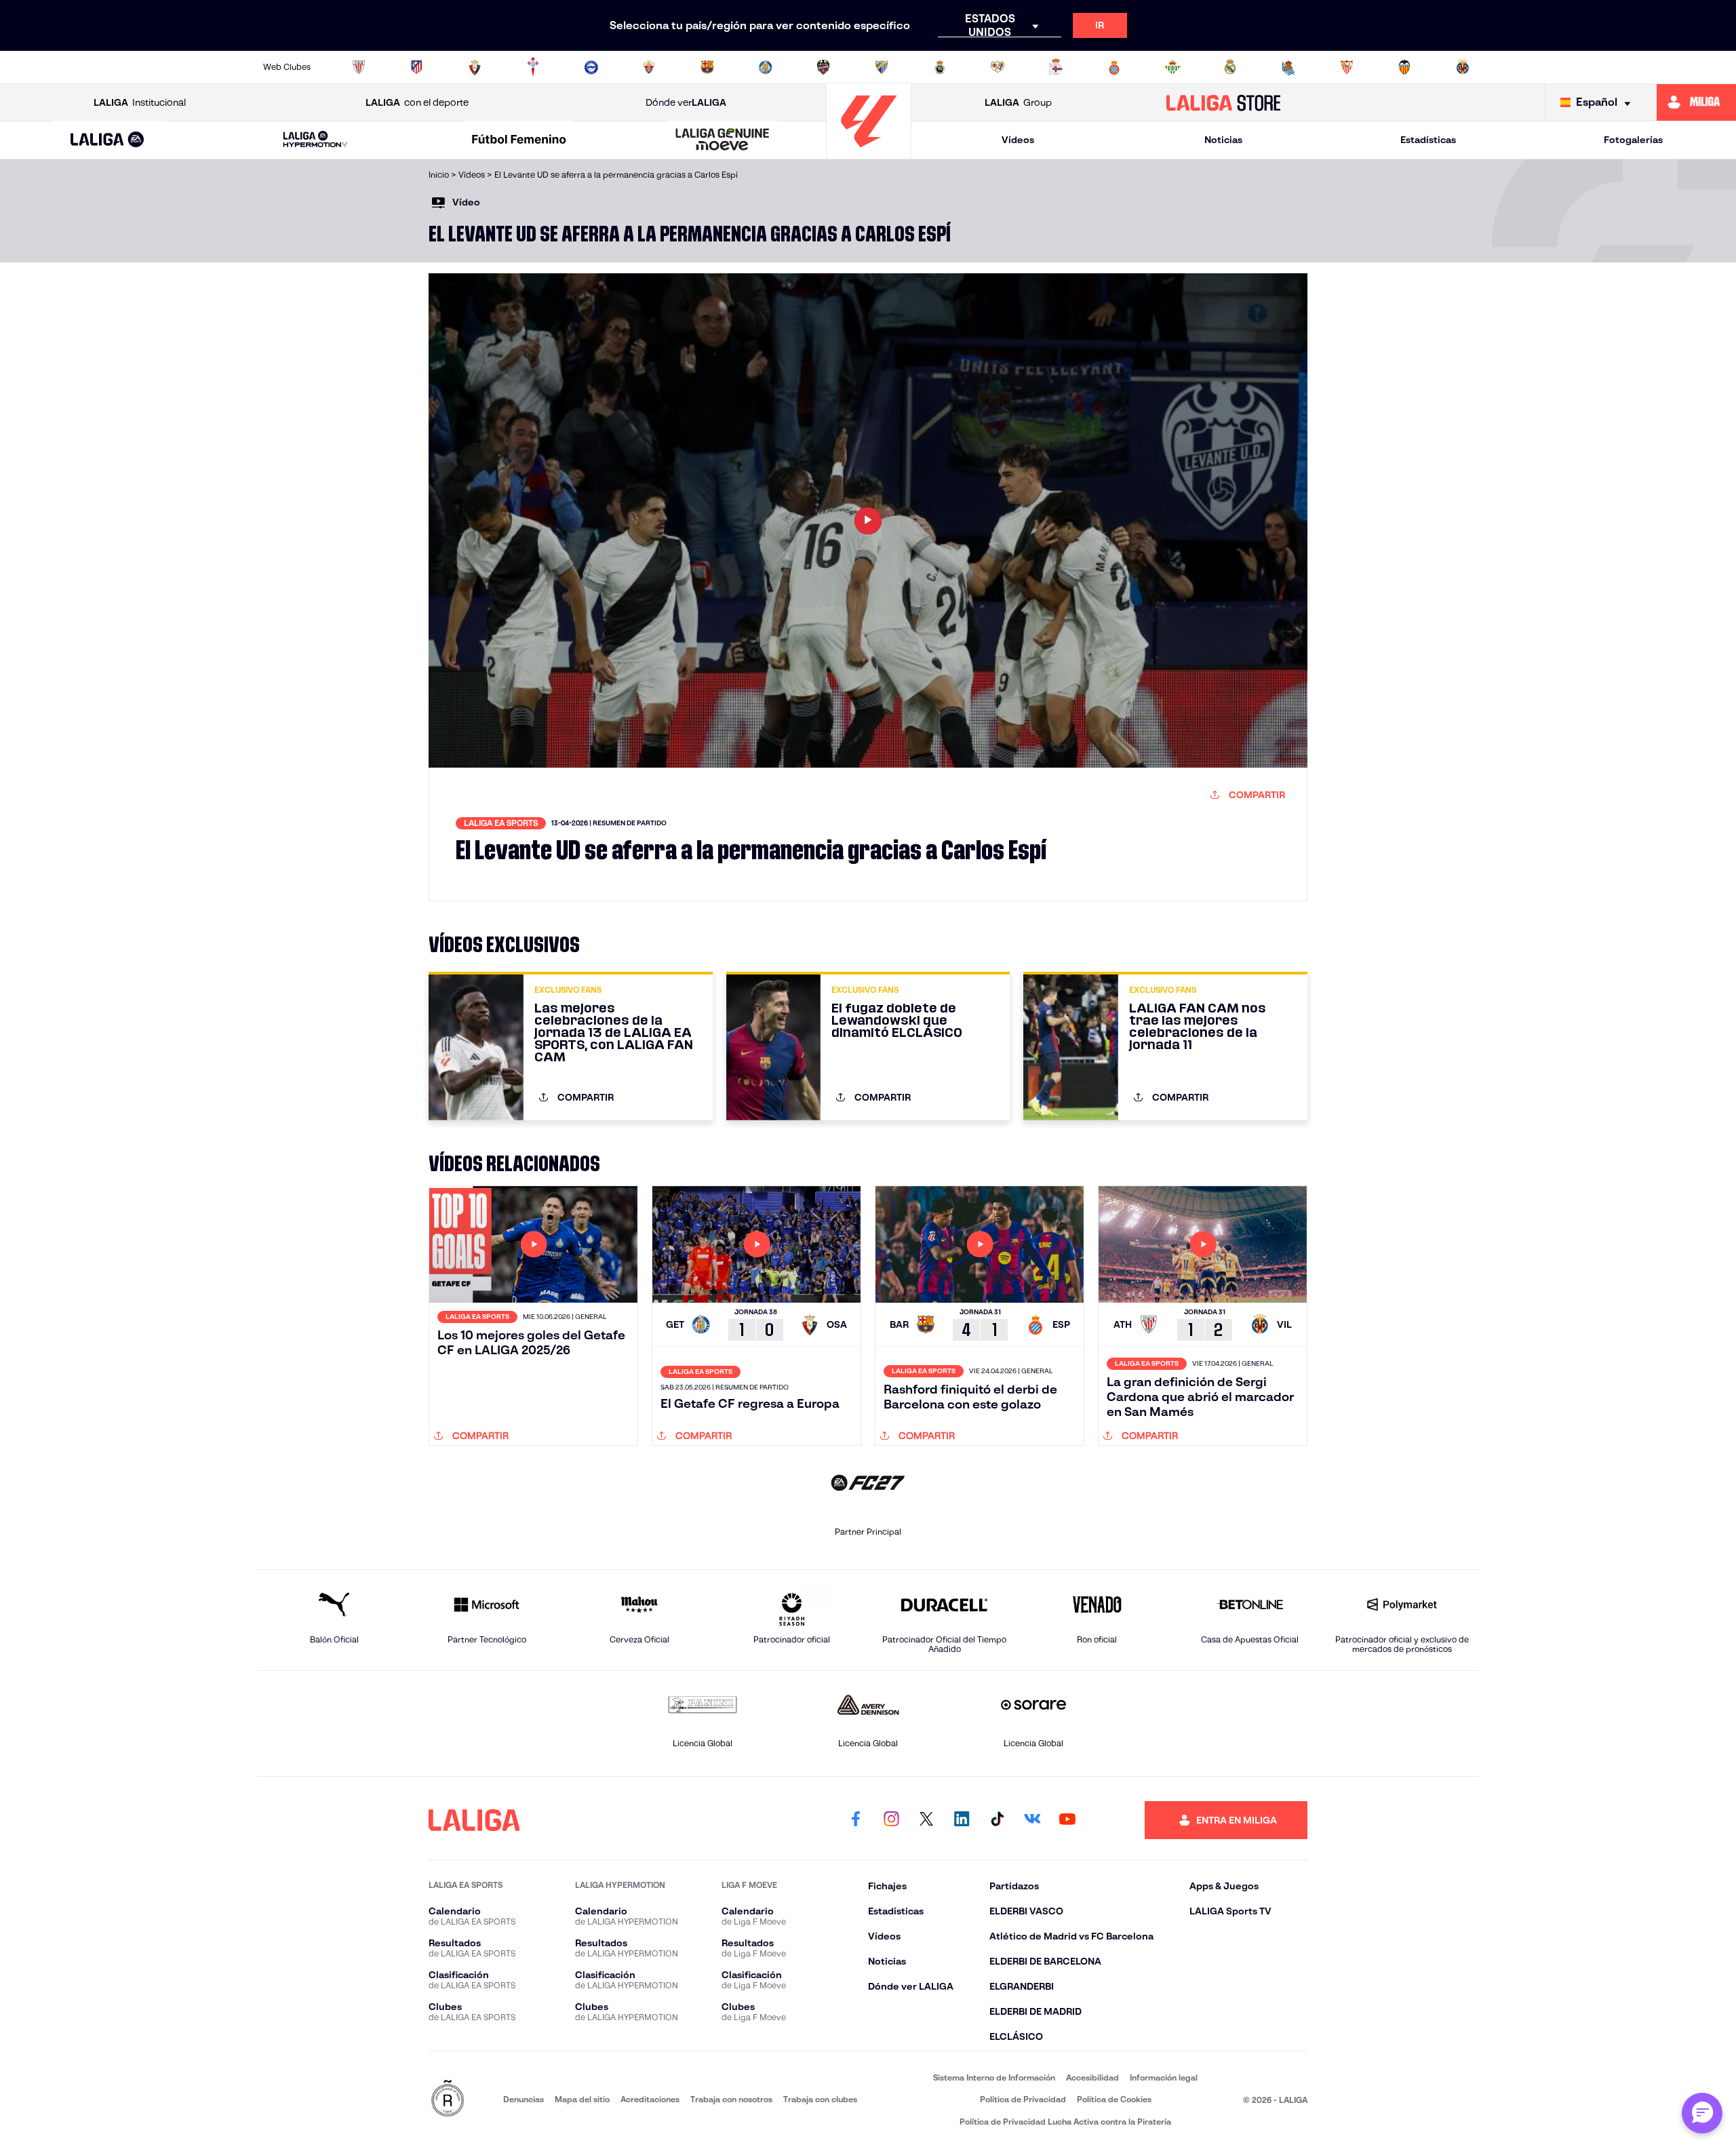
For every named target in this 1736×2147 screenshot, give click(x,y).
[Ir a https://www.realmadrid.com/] (1230, 67)
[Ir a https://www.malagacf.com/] (882, 67)
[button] (107, 140)
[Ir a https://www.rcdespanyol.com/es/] (1114, 67)
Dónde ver (686, 102)
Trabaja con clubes (820, 2099)
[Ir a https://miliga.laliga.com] (1696, 102)
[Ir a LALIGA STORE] (1224, 102)
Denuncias (524, 2099)
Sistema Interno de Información (994, 2077)
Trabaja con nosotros (731, 2099)
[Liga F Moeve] (519, 140)
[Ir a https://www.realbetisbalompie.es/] (1172, 67)
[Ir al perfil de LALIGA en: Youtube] (1067, 1820)
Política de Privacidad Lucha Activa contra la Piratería (1065, 2122)
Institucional (140, 102)
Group (1018, 102)
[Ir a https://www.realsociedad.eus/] (1288, 67)
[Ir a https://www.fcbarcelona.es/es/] (707, 67)
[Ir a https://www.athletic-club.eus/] (359, 67)
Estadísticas (1428, 140)
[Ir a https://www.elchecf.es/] (649, 67)
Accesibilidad (1092, 2077)
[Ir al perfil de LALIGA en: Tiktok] (997, 1820)
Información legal (1164, 2077)
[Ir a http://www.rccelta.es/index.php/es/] (533, 67)
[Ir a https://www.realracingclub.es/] (940, 67)
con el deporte (417, 102)
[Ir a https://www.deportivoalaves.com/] (591, 67)
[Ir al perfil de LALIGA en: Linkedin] (962, 1820)
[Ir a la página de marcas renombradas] (448, 2099)
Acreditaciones (650, 2099)
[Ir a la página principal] (869, 153)
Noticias (1223, 140)
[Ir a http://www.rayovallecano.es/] (998, 67)
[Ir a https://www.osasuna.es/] (475, 67)
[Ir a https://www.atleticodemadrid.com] (416, 67)
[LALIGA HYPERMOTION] (315, 140)
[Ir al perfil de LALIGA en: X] (926, 1820)
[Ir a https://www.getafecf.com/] (766, 67)
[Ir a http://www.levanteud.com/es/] (823, 67)
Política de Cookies (1114, 2099)
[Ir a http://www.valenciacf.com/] (1404, 67)
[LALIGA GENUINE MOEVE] (723, 140)
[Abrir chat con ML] (1702, 2113)
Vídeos (1018, 140)
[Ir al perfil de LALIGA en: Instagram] (891, 1820)
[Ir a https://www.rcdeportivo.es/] (1056, 67)
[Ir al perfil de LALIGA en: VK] (1032, 1820)
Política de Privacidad (1023, 2099)
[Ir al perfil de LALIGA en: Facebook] (856, 1820)
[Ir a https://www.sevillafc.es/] (1347, 67)
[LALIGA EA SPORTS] (107, 140)
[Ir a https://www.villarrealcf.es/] (1463, 67)
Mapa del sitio (582, 2099)
